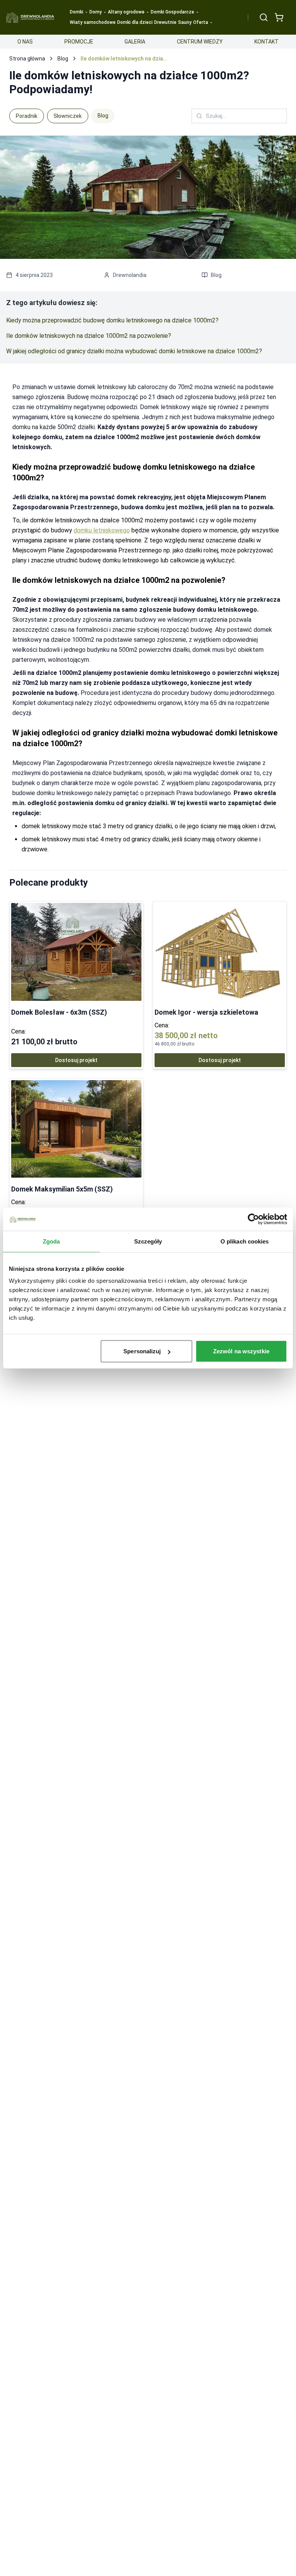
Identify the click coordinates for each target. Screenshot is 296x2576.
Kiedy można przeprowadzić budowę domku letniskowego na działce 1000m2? (112, 320)
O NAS (25, 42)
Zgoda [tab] (51, 1241)
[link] (76, 985)
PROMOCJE (79, 42)
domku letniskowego (102, 530)
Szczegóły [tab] (148, 1241)
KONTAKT (267, 42)
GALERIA (135, 42)
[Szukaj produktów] (264, 17)
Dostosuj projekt (76, 1060)
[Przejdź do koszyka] (279, 17)
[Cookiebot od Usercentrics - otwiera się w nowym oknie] (253, 1219)
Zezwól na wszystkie (241, 1351)
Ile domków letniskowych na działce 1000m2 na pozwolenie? (89, 336)
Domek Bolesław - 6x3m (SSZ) (59, 1012)
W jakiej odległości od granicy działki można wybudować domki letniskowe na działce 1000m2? (134, 351)
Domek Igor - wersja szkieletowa (206, 1012)
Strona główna (27, 59)
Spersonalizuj (142, 1351)
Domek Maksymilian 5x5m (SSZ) (62, 1189)
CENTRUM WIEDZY (200, 42)
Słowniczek (68, 116)
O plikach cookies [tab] (245, 1241)
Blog (63, 59)
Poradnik (27, 116)
